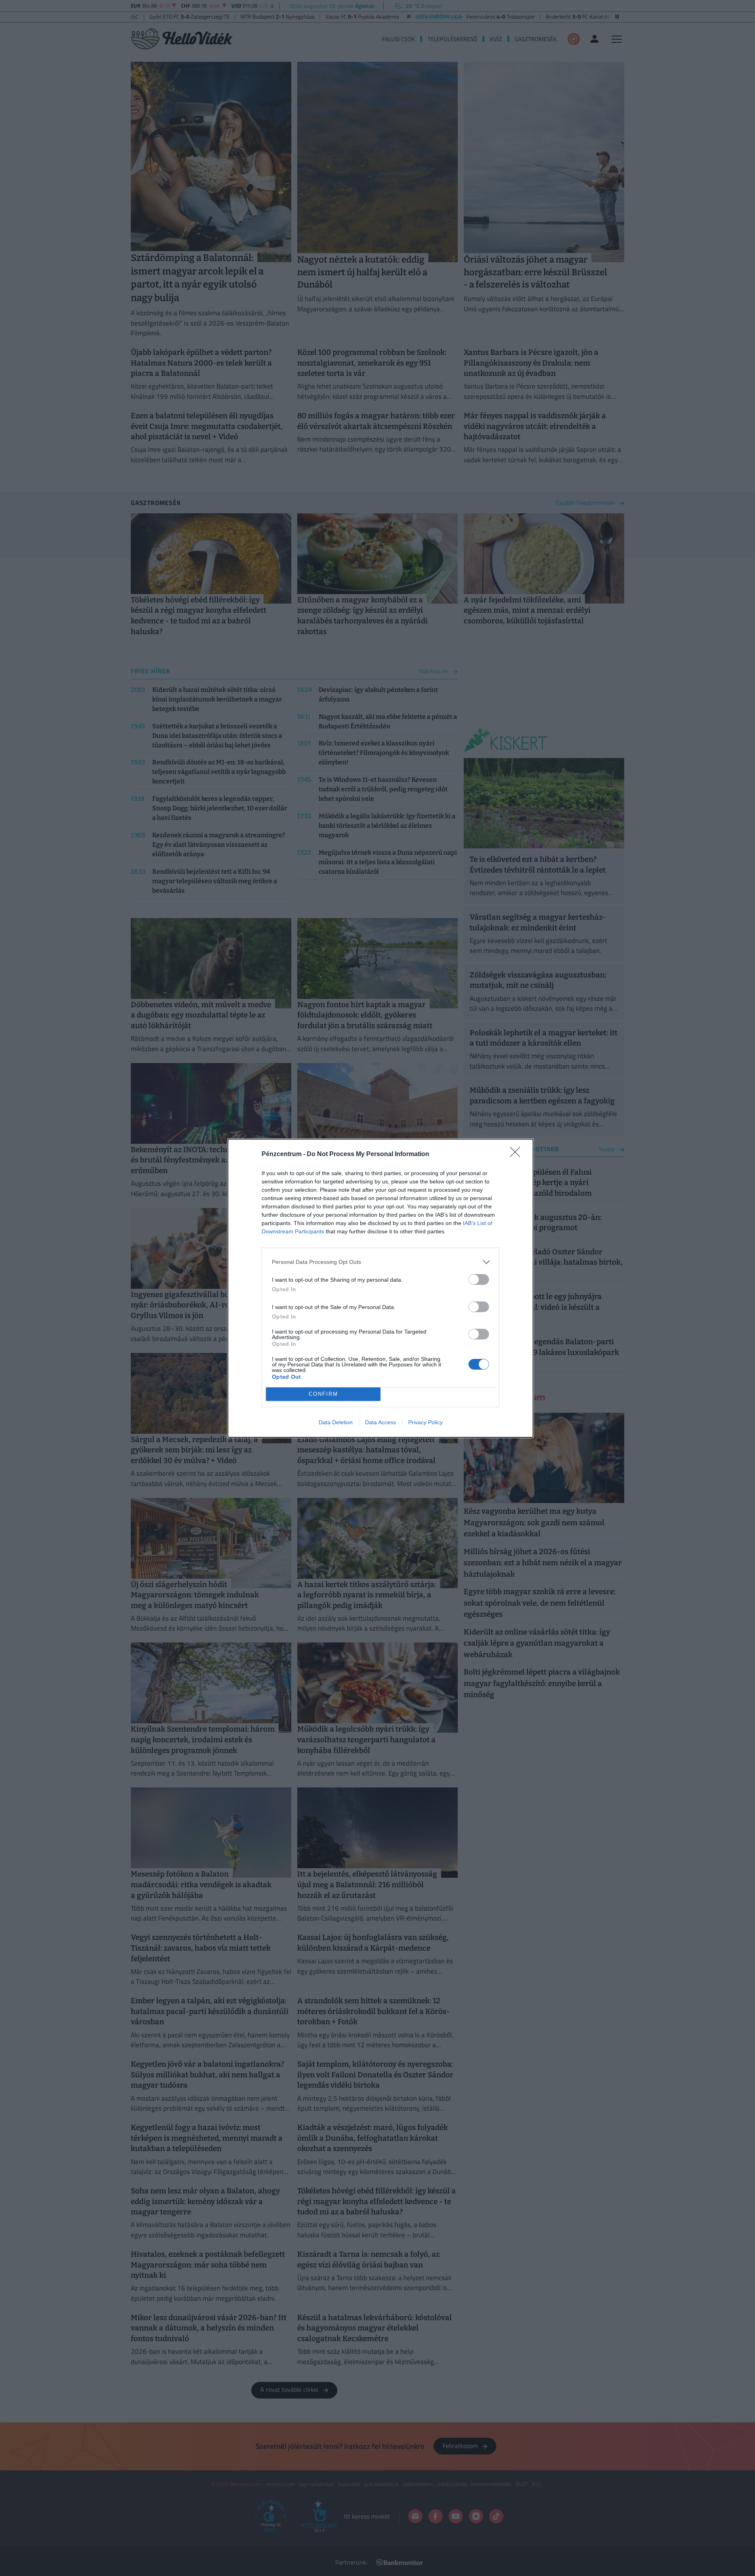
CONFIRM (323, 1394)
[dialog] (380, 1288)
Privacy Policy (425, 1422)
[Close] (518, 1155)
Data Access (380, 1422)
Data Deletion (336, 1422)
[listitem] (380, 1262)
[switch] (479, 1279)
